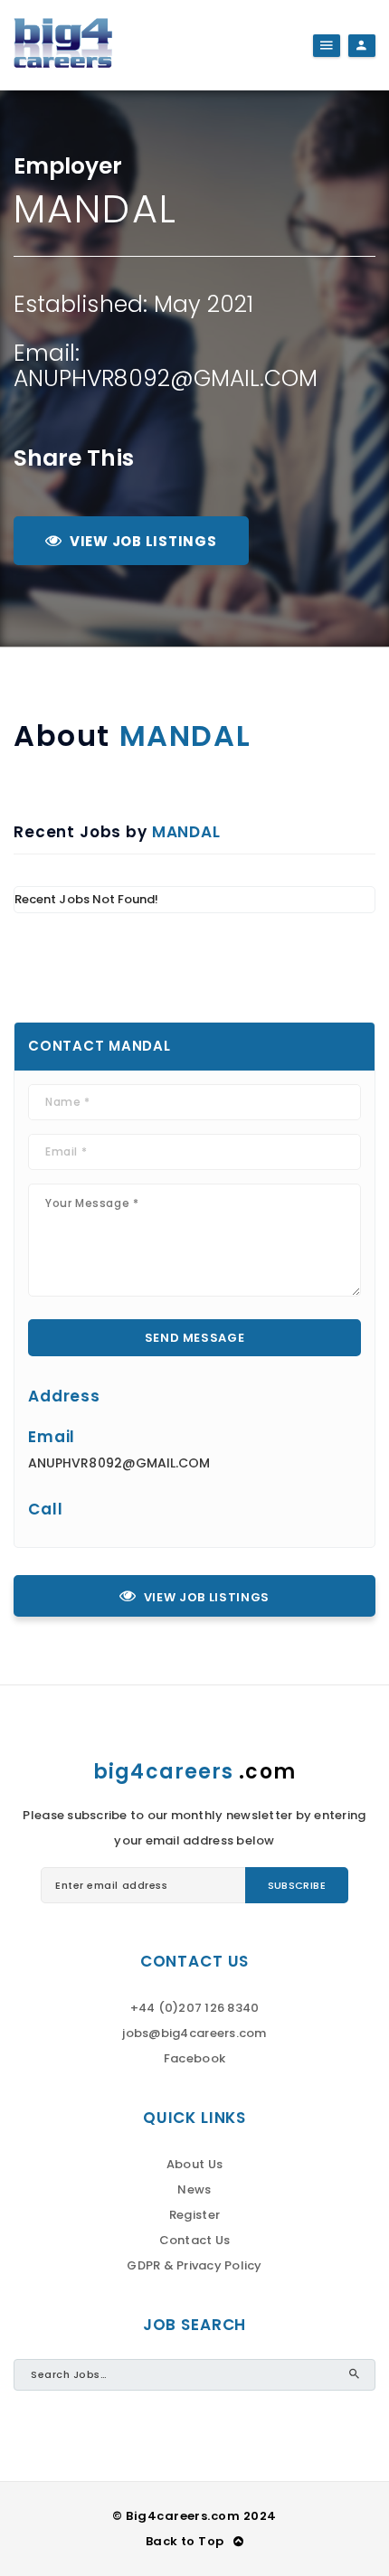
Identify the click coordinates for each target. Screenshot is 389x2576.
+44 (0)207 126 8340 (195, 2008)
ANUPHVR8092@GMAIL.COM (166, 378)
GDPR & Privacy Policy (194, 2265)
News (194, 2189)
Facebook (194, 2058)
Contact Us (195, 2240)
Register (194, 2215)
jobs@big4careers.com (194, 2033)
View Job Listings (143, 541)
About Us (194, 2164)
